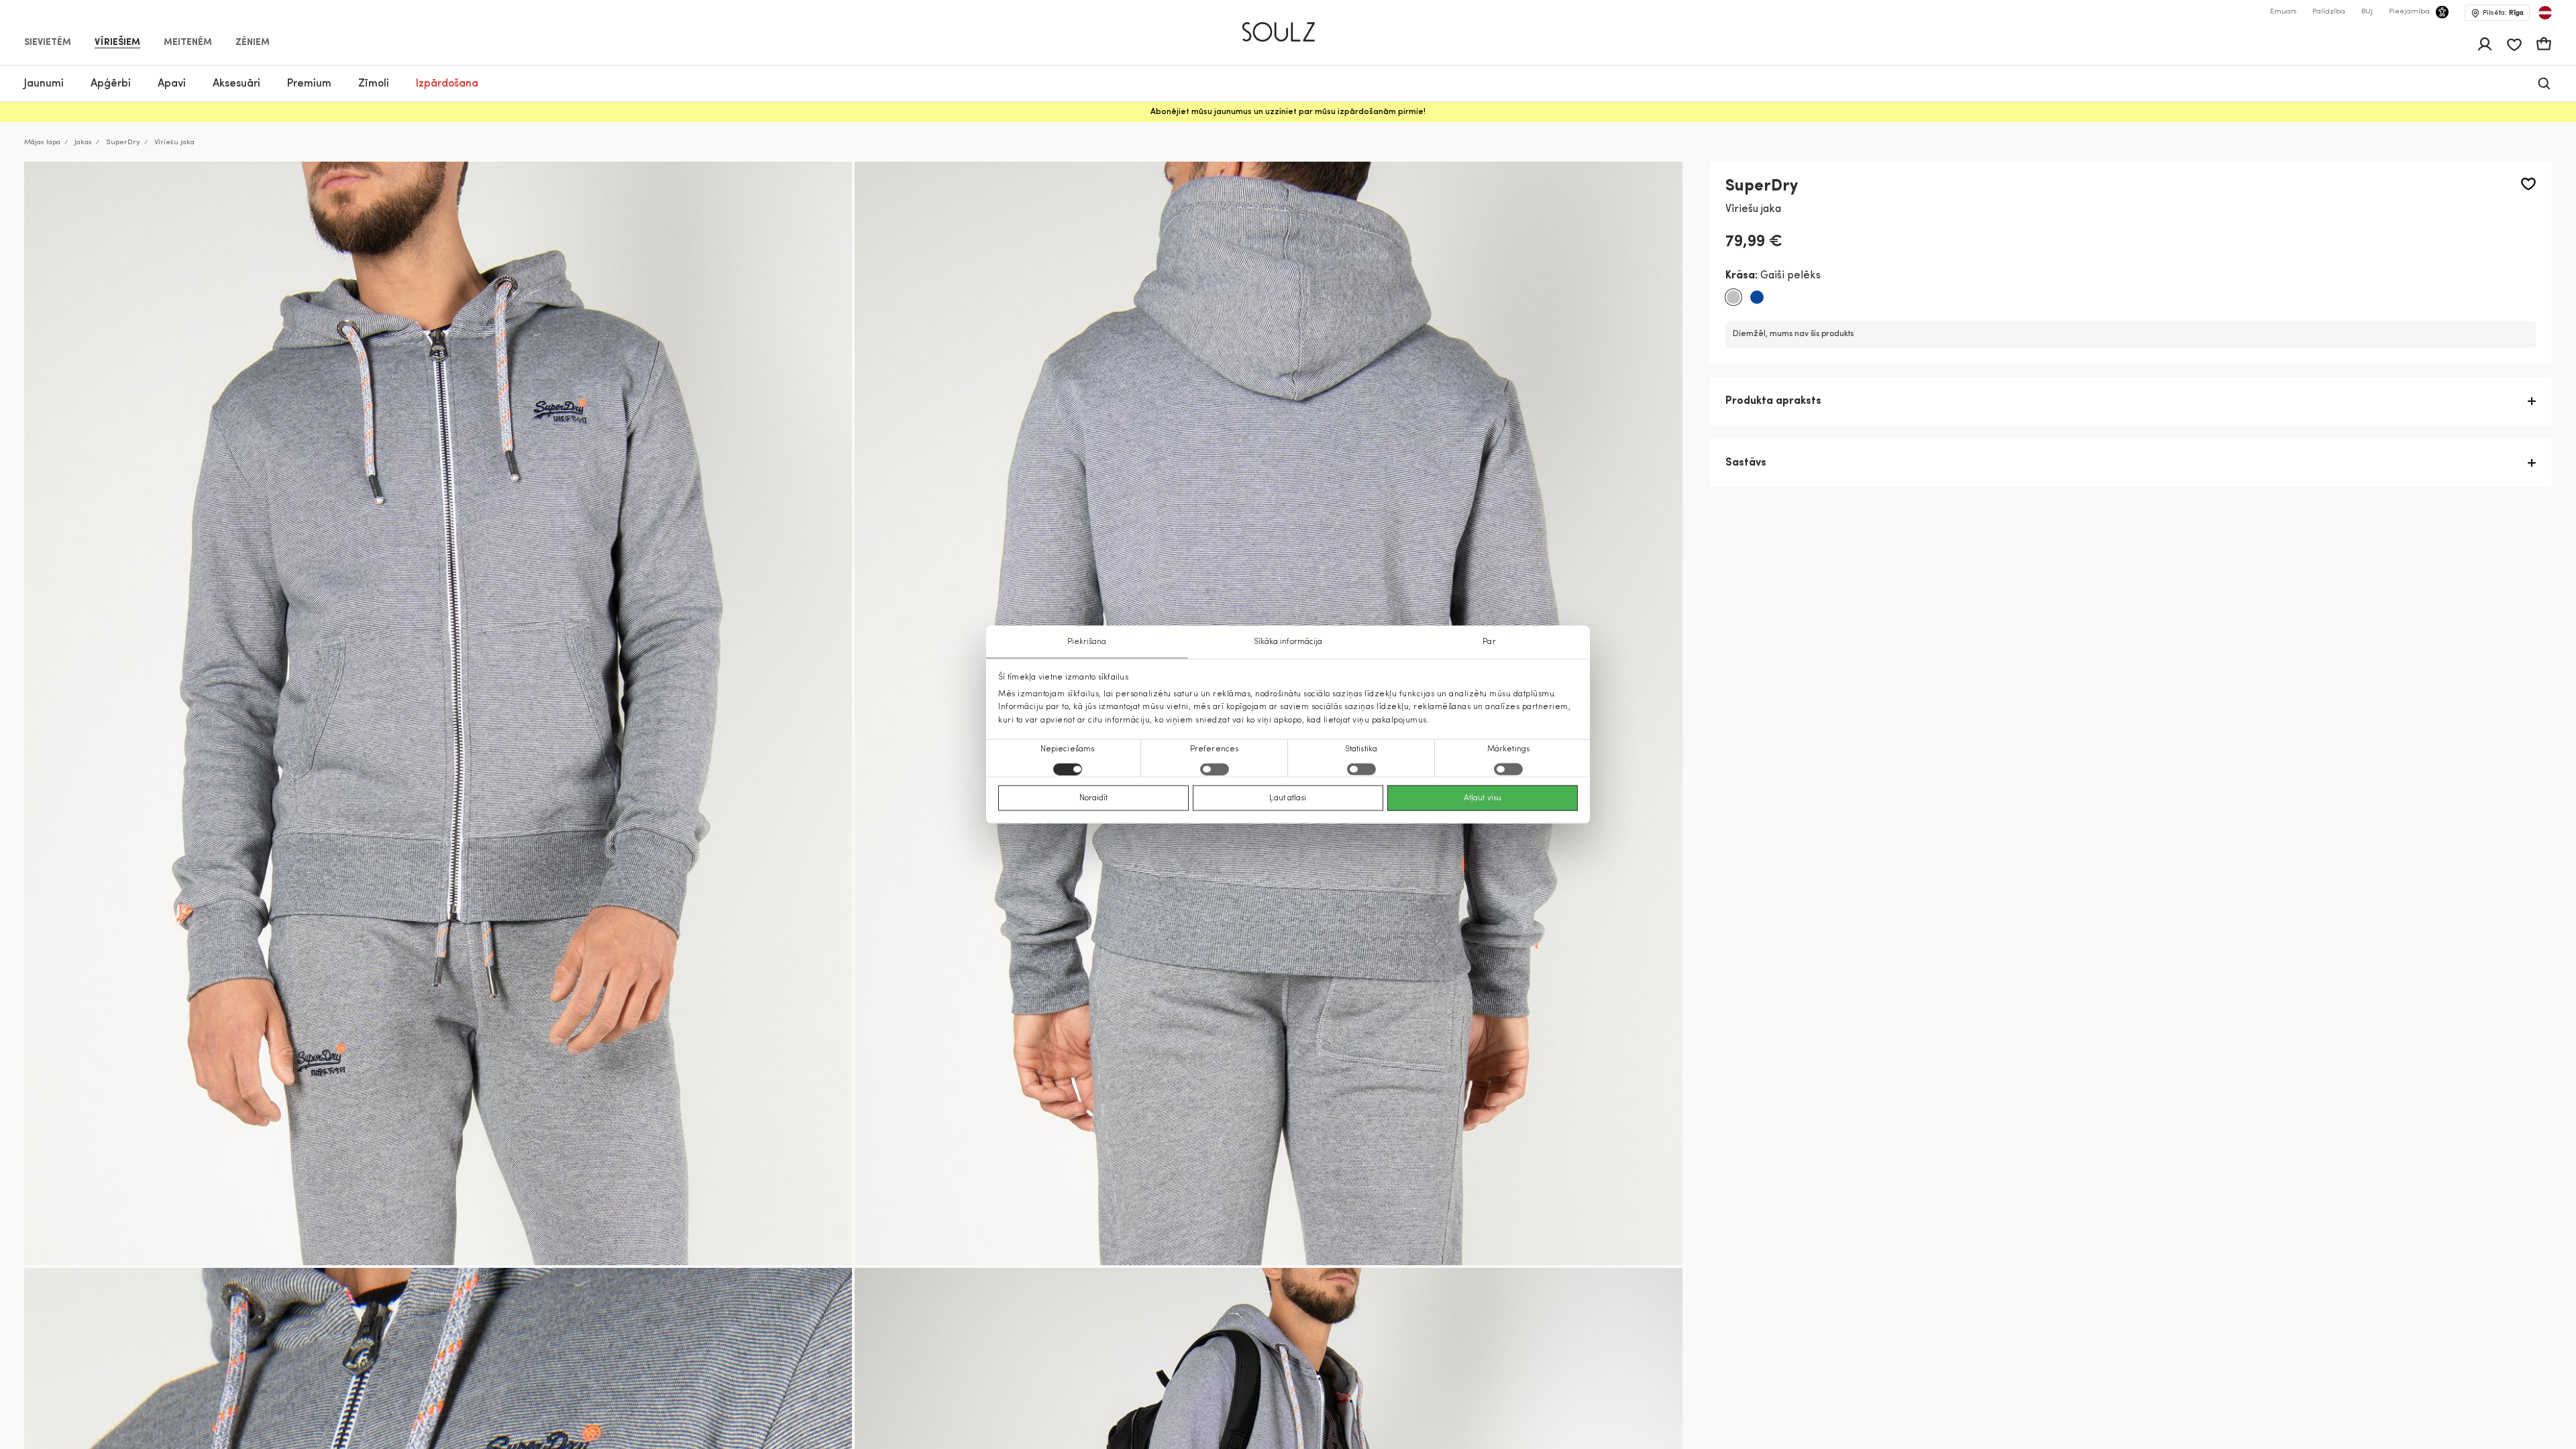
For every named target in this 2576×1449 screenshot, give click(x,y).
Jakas (83, 143)
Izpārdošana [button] (447, 84)
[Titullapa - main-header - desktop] (1288, 26)
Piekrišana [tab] (1087, 642)
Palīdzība (2329, 12)
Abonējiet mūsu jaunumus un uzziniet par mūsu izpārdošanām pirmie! (1288, 112)
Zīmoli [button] (374, 84)
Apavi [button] (172, 84)
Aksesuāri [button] (236, 84)
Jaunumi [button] (44, 84)
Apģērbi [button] (111, 84)
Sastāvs (1746, 463)
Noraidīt (1094, 798)
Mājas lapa (42, 143)
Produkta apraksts (1773, 401)
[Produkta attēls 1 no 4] (438, 713)
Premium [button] (309, 84)
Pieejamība (2409, 12)
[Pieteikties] (2485, 44)
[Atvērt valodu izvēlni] (2545, 13)
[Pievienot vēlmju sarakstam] (2528, 184)
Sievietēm (48, 43)
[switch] (1215, 769)
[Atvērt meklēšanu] (2544, 84)
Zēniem (253, 43)
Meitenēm (188, 43)
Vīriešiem (117, 43)
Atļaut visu (1483, 798)
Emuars (2283, 12)
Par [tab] (1489, 642)
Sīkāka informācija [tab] (1288, 642)
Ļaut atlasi (1288, 798)
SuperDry (123, 143)
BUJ (2367, 12)
